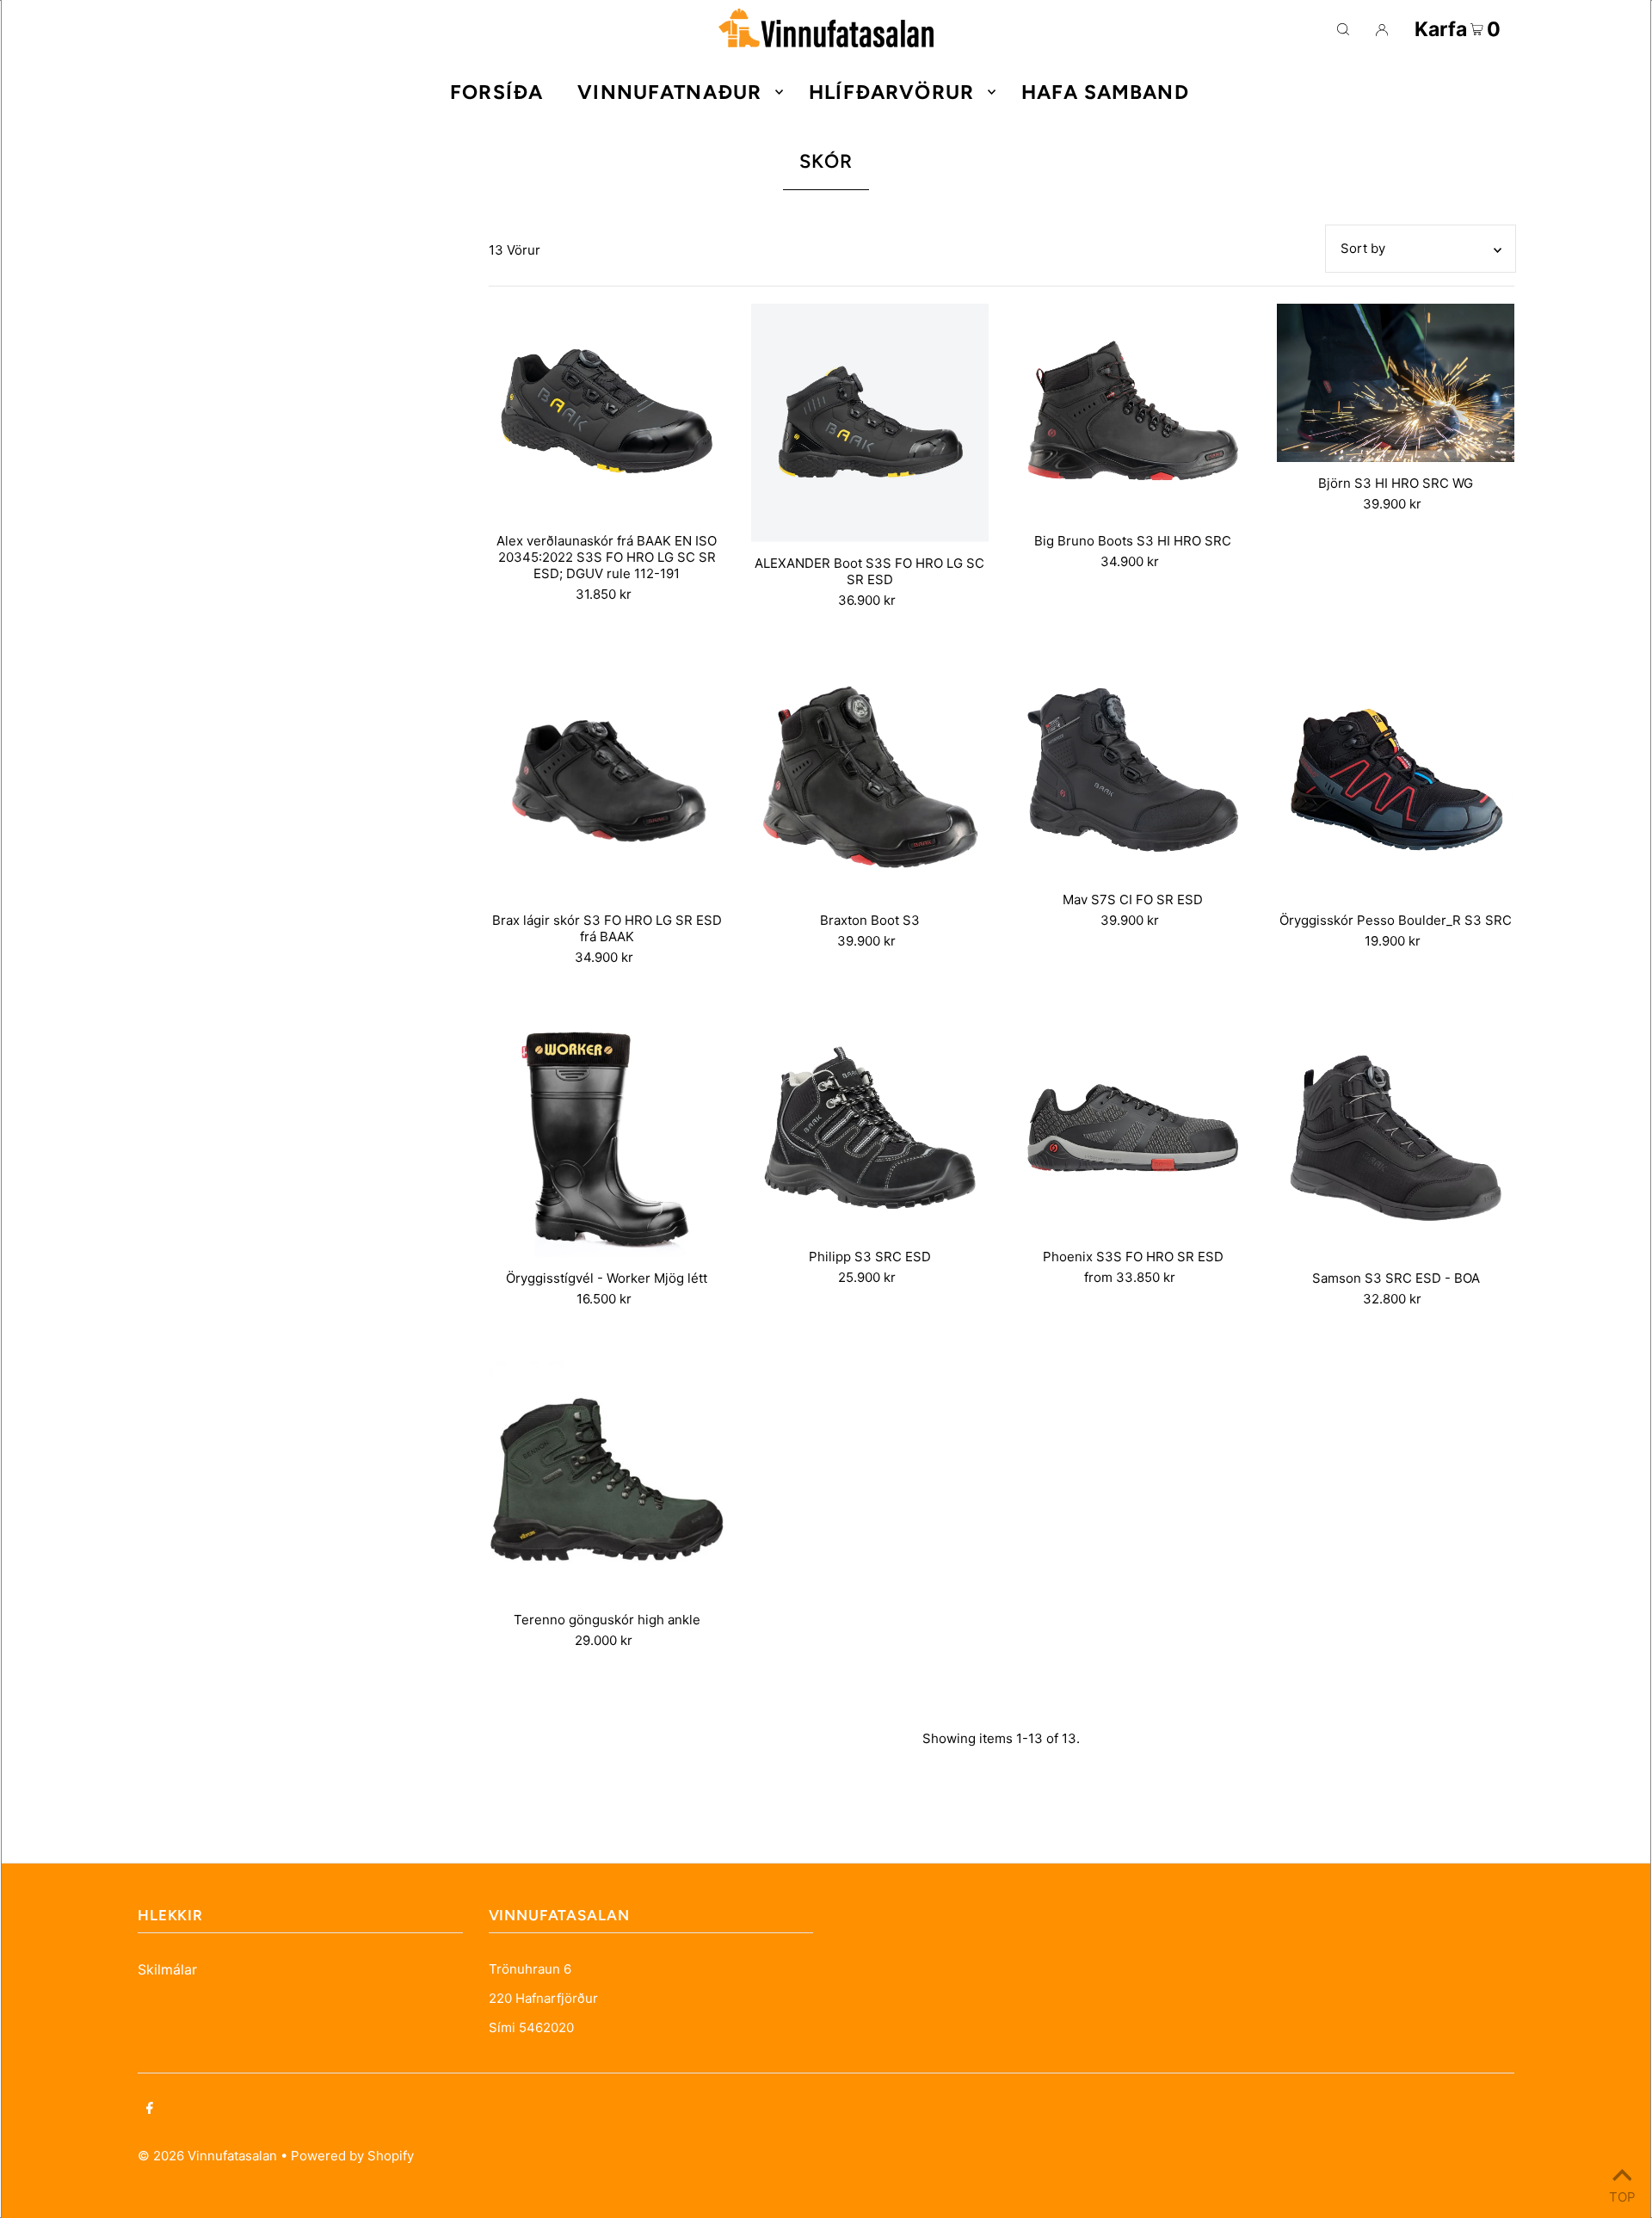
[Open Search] (1343, 29)
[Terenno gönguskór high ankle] (607, 1480)
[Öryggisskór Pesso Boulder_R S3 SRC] (1396, 781)
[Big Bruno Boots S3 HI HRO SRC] (1133, 412)
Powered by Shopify (352, 2156)
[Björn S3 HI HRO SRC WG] (1396, 383)
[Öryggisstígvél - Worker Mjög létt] (607, 1138)
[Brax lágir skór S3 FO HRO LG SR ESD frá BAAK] (607, 781)
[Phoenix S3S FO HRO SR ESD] (1133, 1127)
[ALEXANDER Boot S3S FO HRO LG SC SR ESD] (870, 423)
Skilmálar (167, 1969)
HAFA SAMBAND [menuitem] (1105, 92)
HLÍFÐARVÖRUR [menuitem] (891, 92)
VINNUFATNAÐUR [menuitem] (669, 92)
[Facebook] (150, 2110)
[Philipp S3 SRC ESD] (870, 1127)
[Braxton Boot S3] (870, 781)
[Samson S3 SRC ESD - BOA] (1396, 1138)
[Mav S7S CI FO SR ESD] (1133, 770)
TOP (1622, 2195)
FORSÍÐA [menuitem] (496, 92)
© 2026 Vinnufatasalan (207, 2156)
